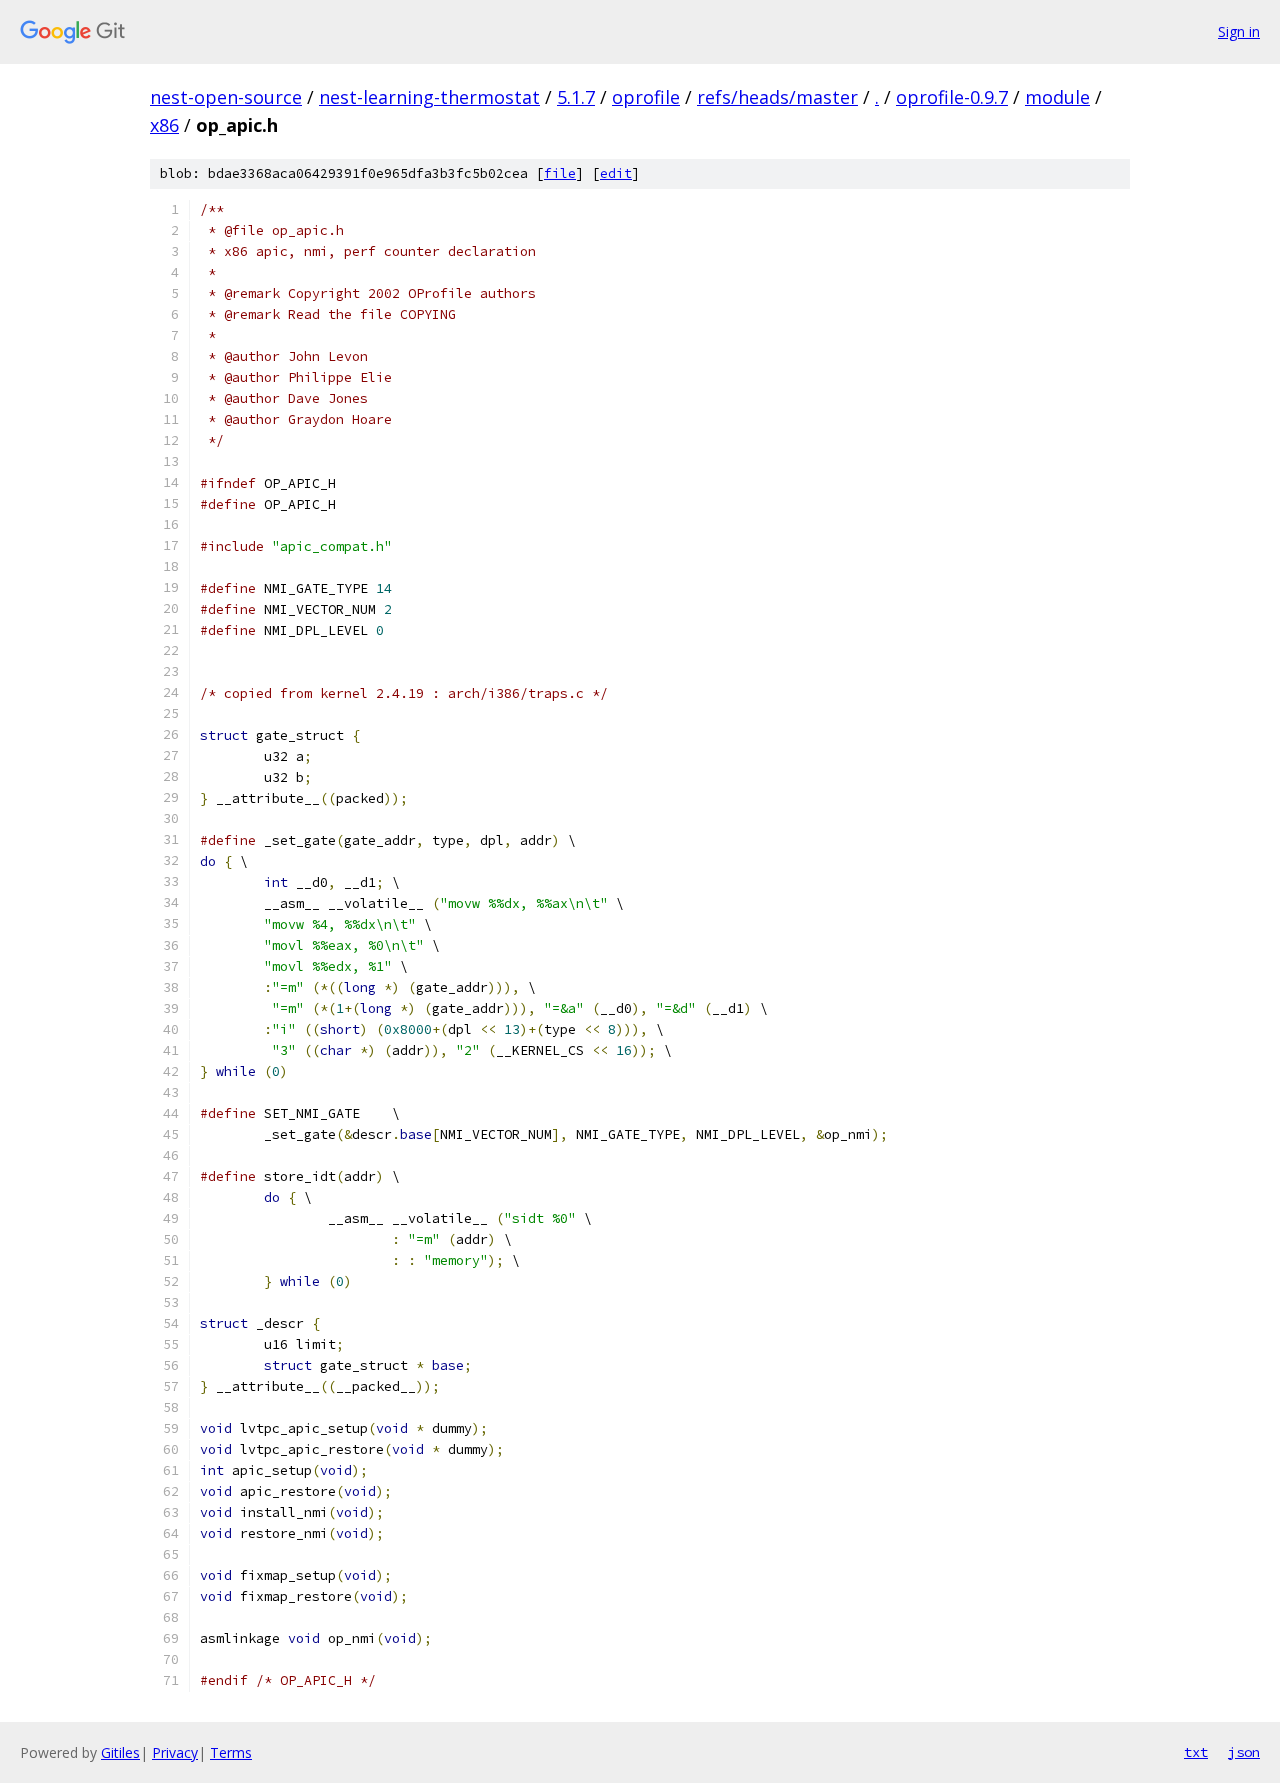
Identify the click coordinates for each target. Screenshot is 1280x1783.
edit (616, 173)
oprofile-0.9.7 (952, 97)
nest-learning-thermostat (429, 97)
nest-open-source (226, 97)
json (1244, 1752)
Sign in (1239, 31)
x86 (164, 125)
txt (1196, 1752)
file (560, 173)
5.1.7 (576, 97)
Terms (231, 1752)
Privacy (175, 1752)
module (1057, 97)
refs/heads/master (777, 97)
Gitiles (120, 1752)
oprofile (646, 97)
